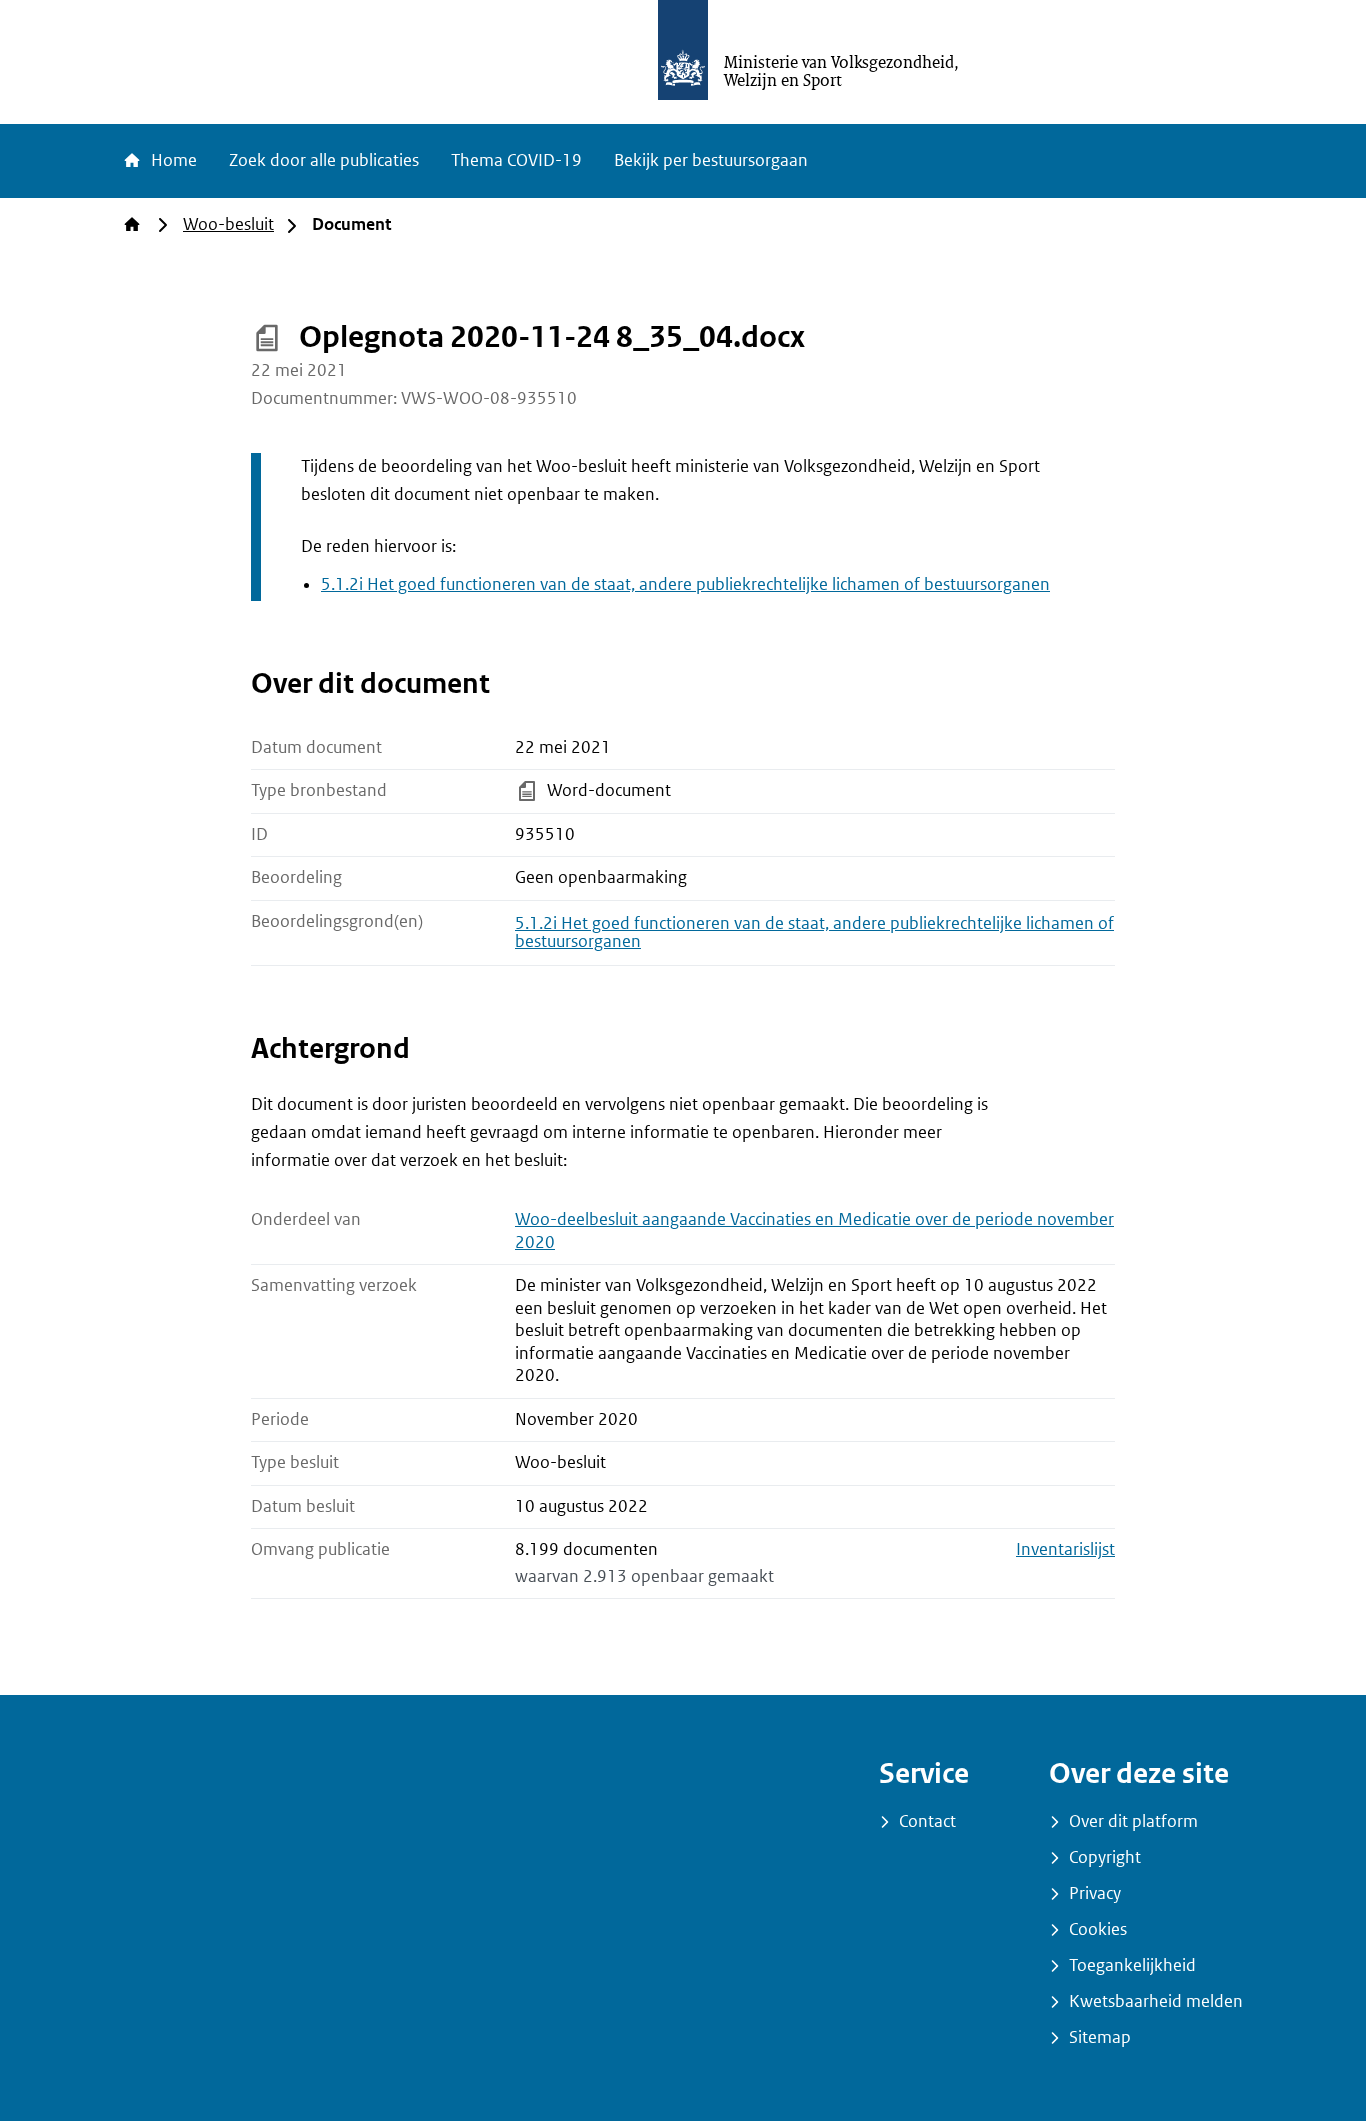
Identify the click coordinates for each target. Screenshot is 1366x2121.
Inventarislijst (1065, 1549)
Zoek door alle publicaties (324, 160)
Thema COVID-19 (516, 160)
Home (172, 160)
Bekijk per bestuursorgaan (711, 160)
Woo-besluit (228, 224)
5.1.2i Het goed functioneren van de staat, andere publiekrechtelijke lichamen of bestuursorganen (685, 584)
